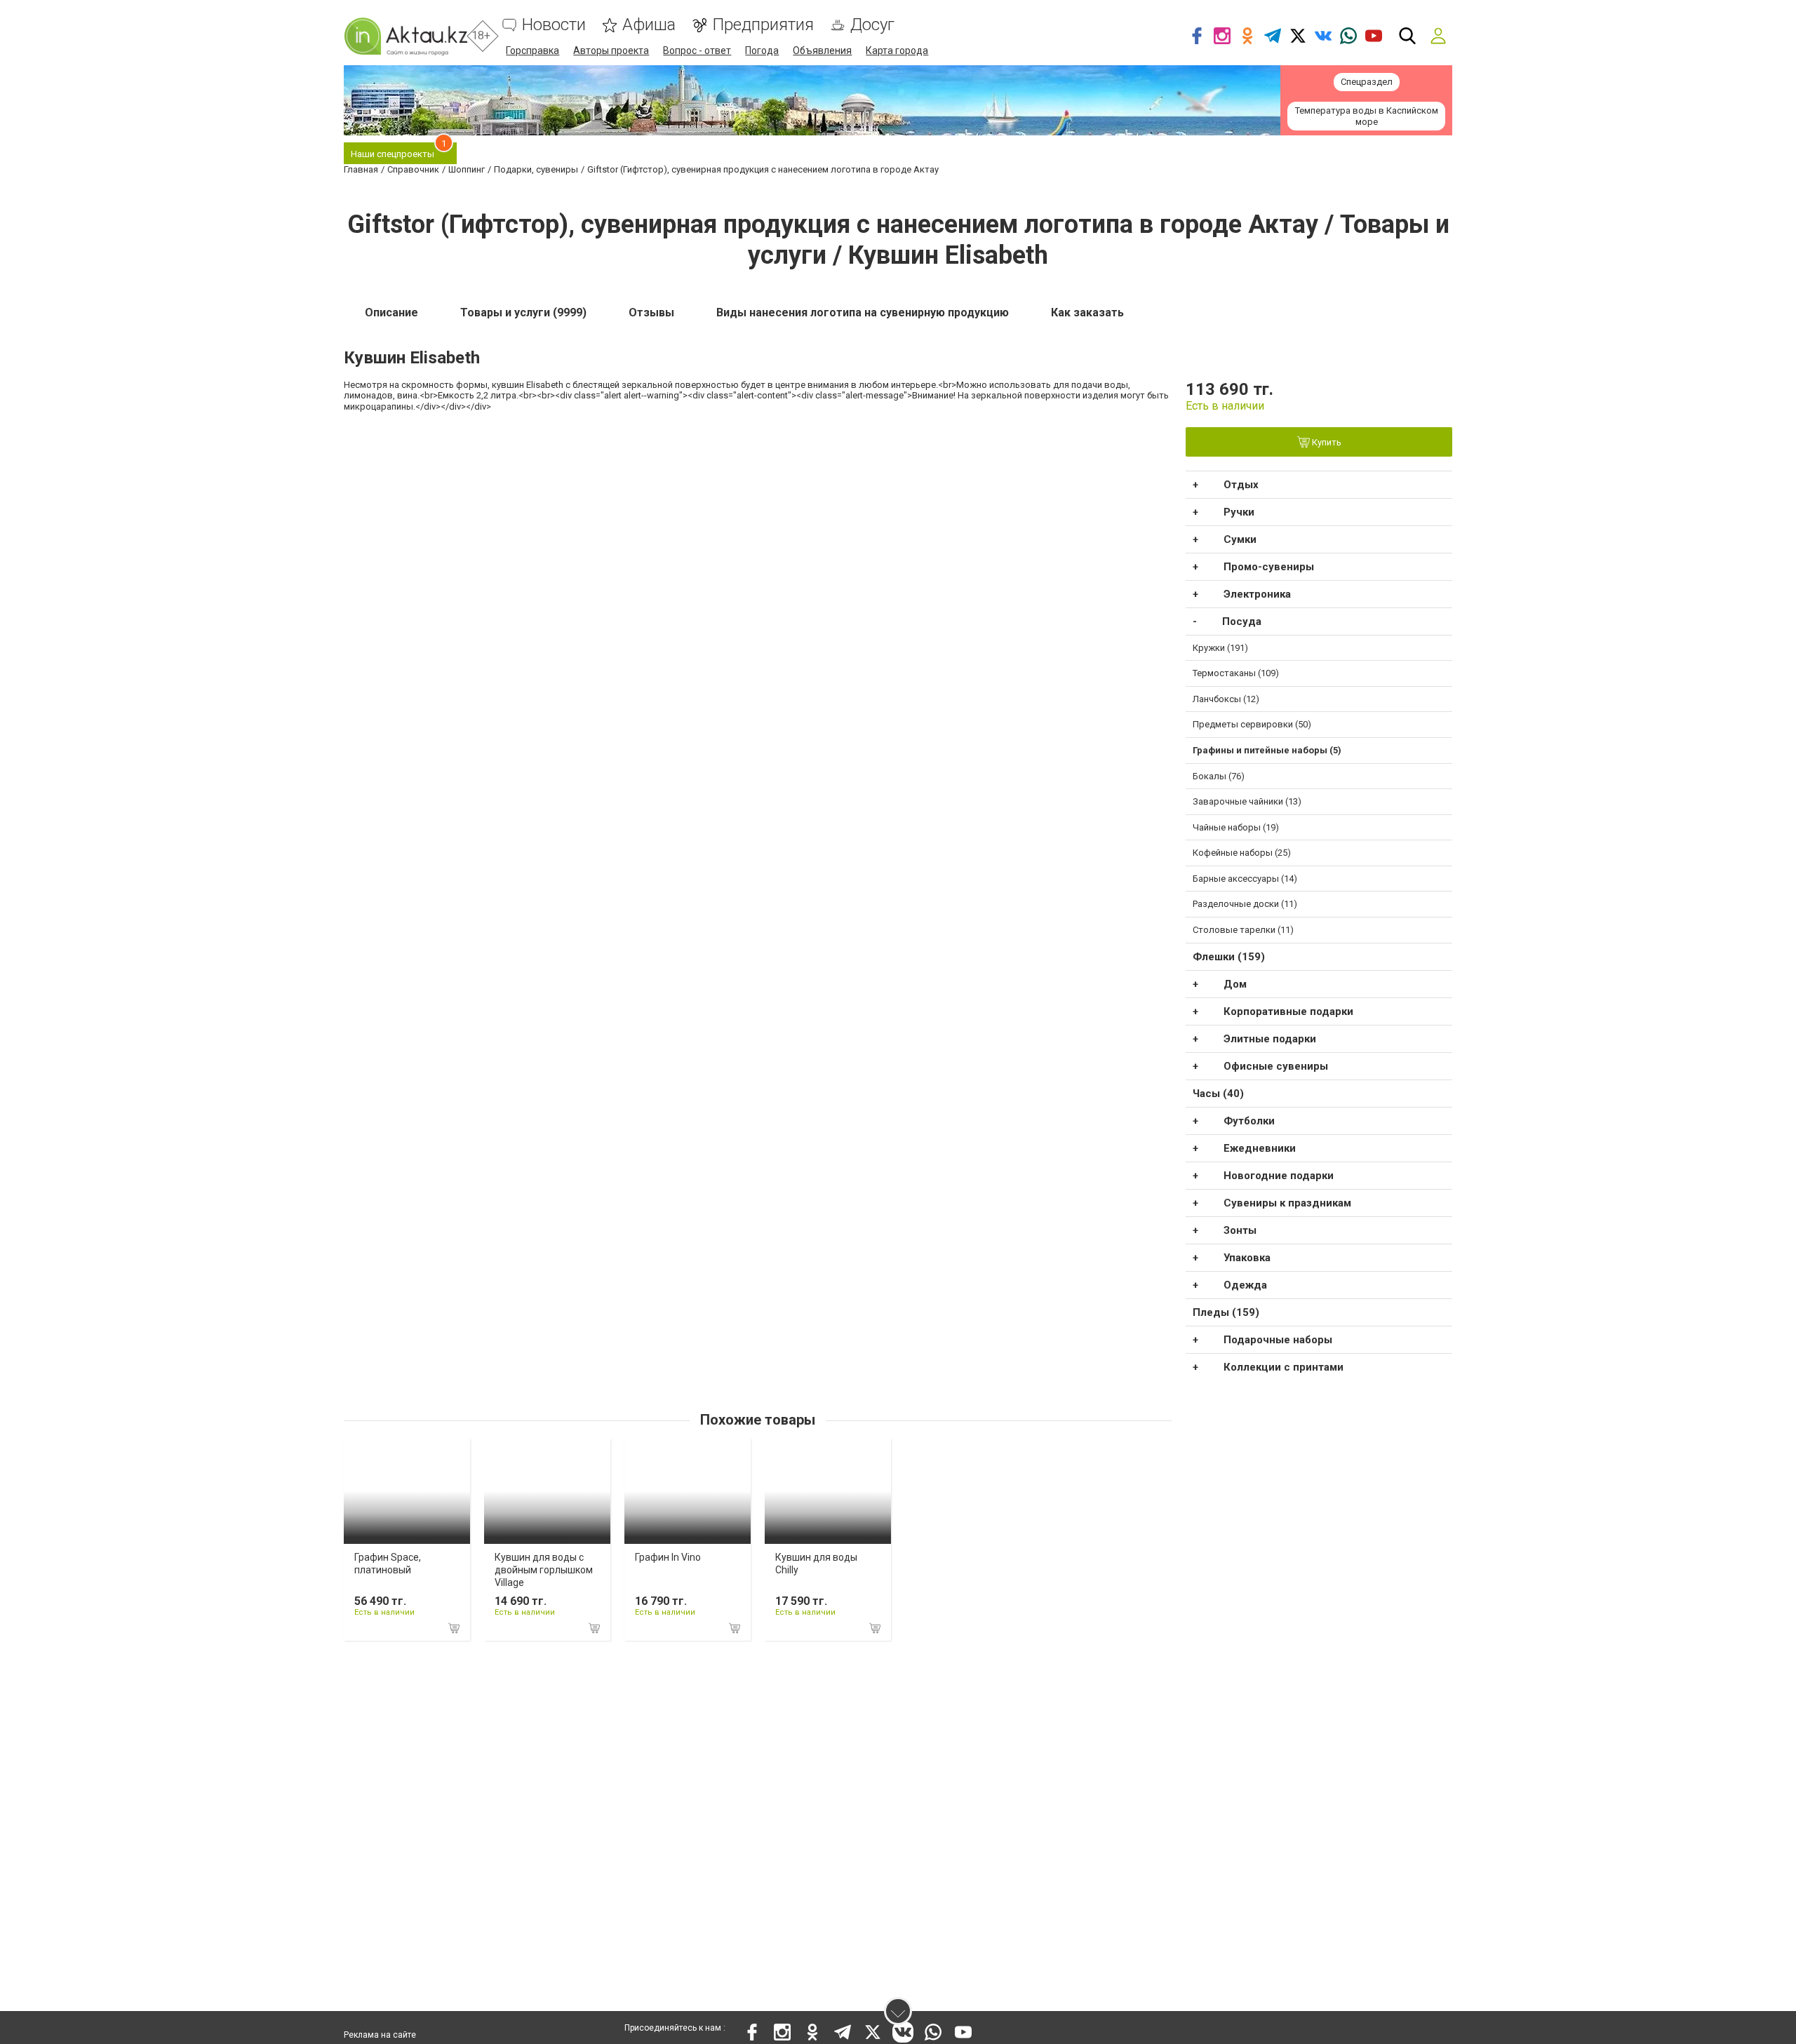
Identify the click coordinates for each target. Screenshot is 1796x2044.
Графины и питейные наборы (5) (1267, 750)
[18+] (406, 36)
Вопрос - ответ (697, 51)
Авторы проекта (611, 51)
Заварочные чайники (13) (1247, 801)
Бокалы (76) (1219, 776)
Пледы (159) (1226, 1312)
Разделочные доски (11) (1245, 904)
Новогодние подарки (1279, 1176)
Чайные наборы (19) (1236, 827)
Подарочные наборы (1278, 1340)
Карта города (897, 51)
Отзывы (651, 312)
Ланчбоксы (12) (1226, 699)
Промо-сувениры (1269, 567)
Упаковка (1247, 1258)
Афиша (649, 25)
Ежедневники (1260, 1148)
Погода (762, 51)
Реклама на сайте (380, 2035)
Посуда (1242, 621)
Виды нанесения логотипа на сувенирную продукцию (863, 312)
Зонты (1240, 1230)
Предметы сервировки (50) (1252, 724)
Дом (1235, 984)
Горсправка (532, 51)
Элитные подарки (1270, 1039)
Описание (391, 312)
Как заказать (1087, 312)
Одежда (1245, 1285)
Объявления (822, 51)
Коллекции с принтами (1284, 1367)
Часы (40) (1218, 1094)
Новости (554, 25)
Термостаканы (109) (1236, 673)
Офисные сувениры (1276, 1066)
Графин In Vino (668, 1557)
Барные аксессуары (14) (1245, 879)
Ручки (1239, 512)
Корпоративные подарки (1288, 1011)
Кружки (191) (1220, 648)
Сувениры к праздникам (1287, 1203)
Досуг (872, 25)
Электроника (1257, 594)
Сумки (1240, 539)
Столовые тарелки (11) (1243, 930)
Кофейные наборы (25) (1242, 853)
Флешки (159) (1229, 957)
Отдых (1241, 485)
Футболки (1249, 1121)
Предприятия (763, 25)
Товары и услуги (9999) (523, 312)
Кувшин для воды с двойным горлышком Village (544, 1570)
